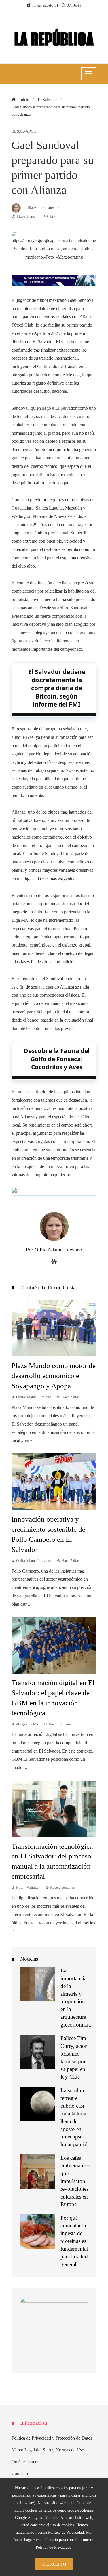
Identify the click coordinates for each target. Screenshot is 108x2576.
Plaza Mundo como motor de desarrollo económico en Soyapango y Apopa (54, 1376)
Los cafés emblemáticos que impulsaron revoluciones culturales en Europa (75, 2181)
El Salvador (24, 132)
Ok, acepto (54, 2564)
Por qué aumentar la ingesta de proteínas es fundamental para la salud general (74, 2241)
